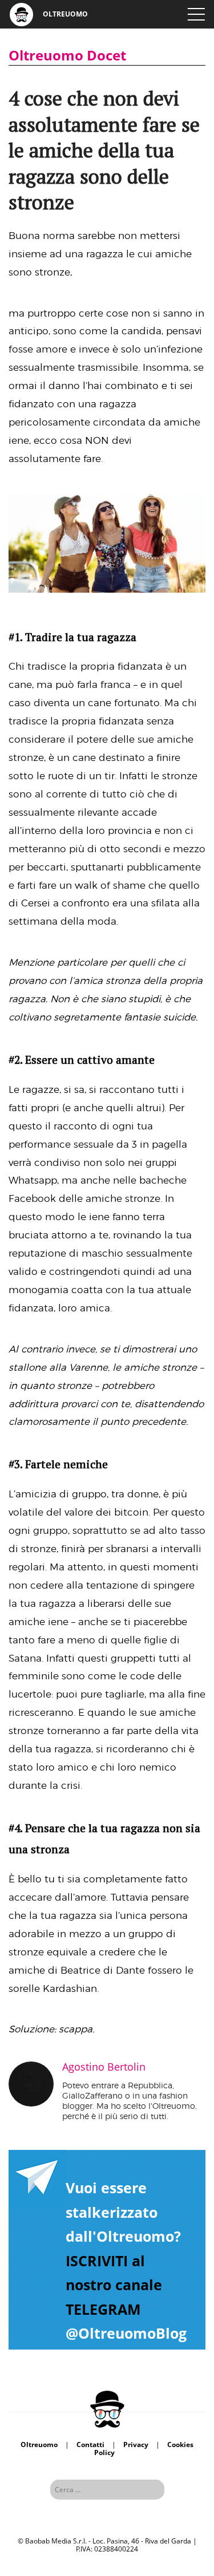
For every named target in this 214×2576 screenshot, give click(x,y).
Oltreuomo (39, 2445)
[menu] (196, 14)
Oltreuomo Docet (67, 55)
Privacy (136, 2445)
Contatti (90, 2445)
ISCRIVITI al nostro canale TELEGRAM (114, 2285)
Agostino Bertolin (104, 2067)
